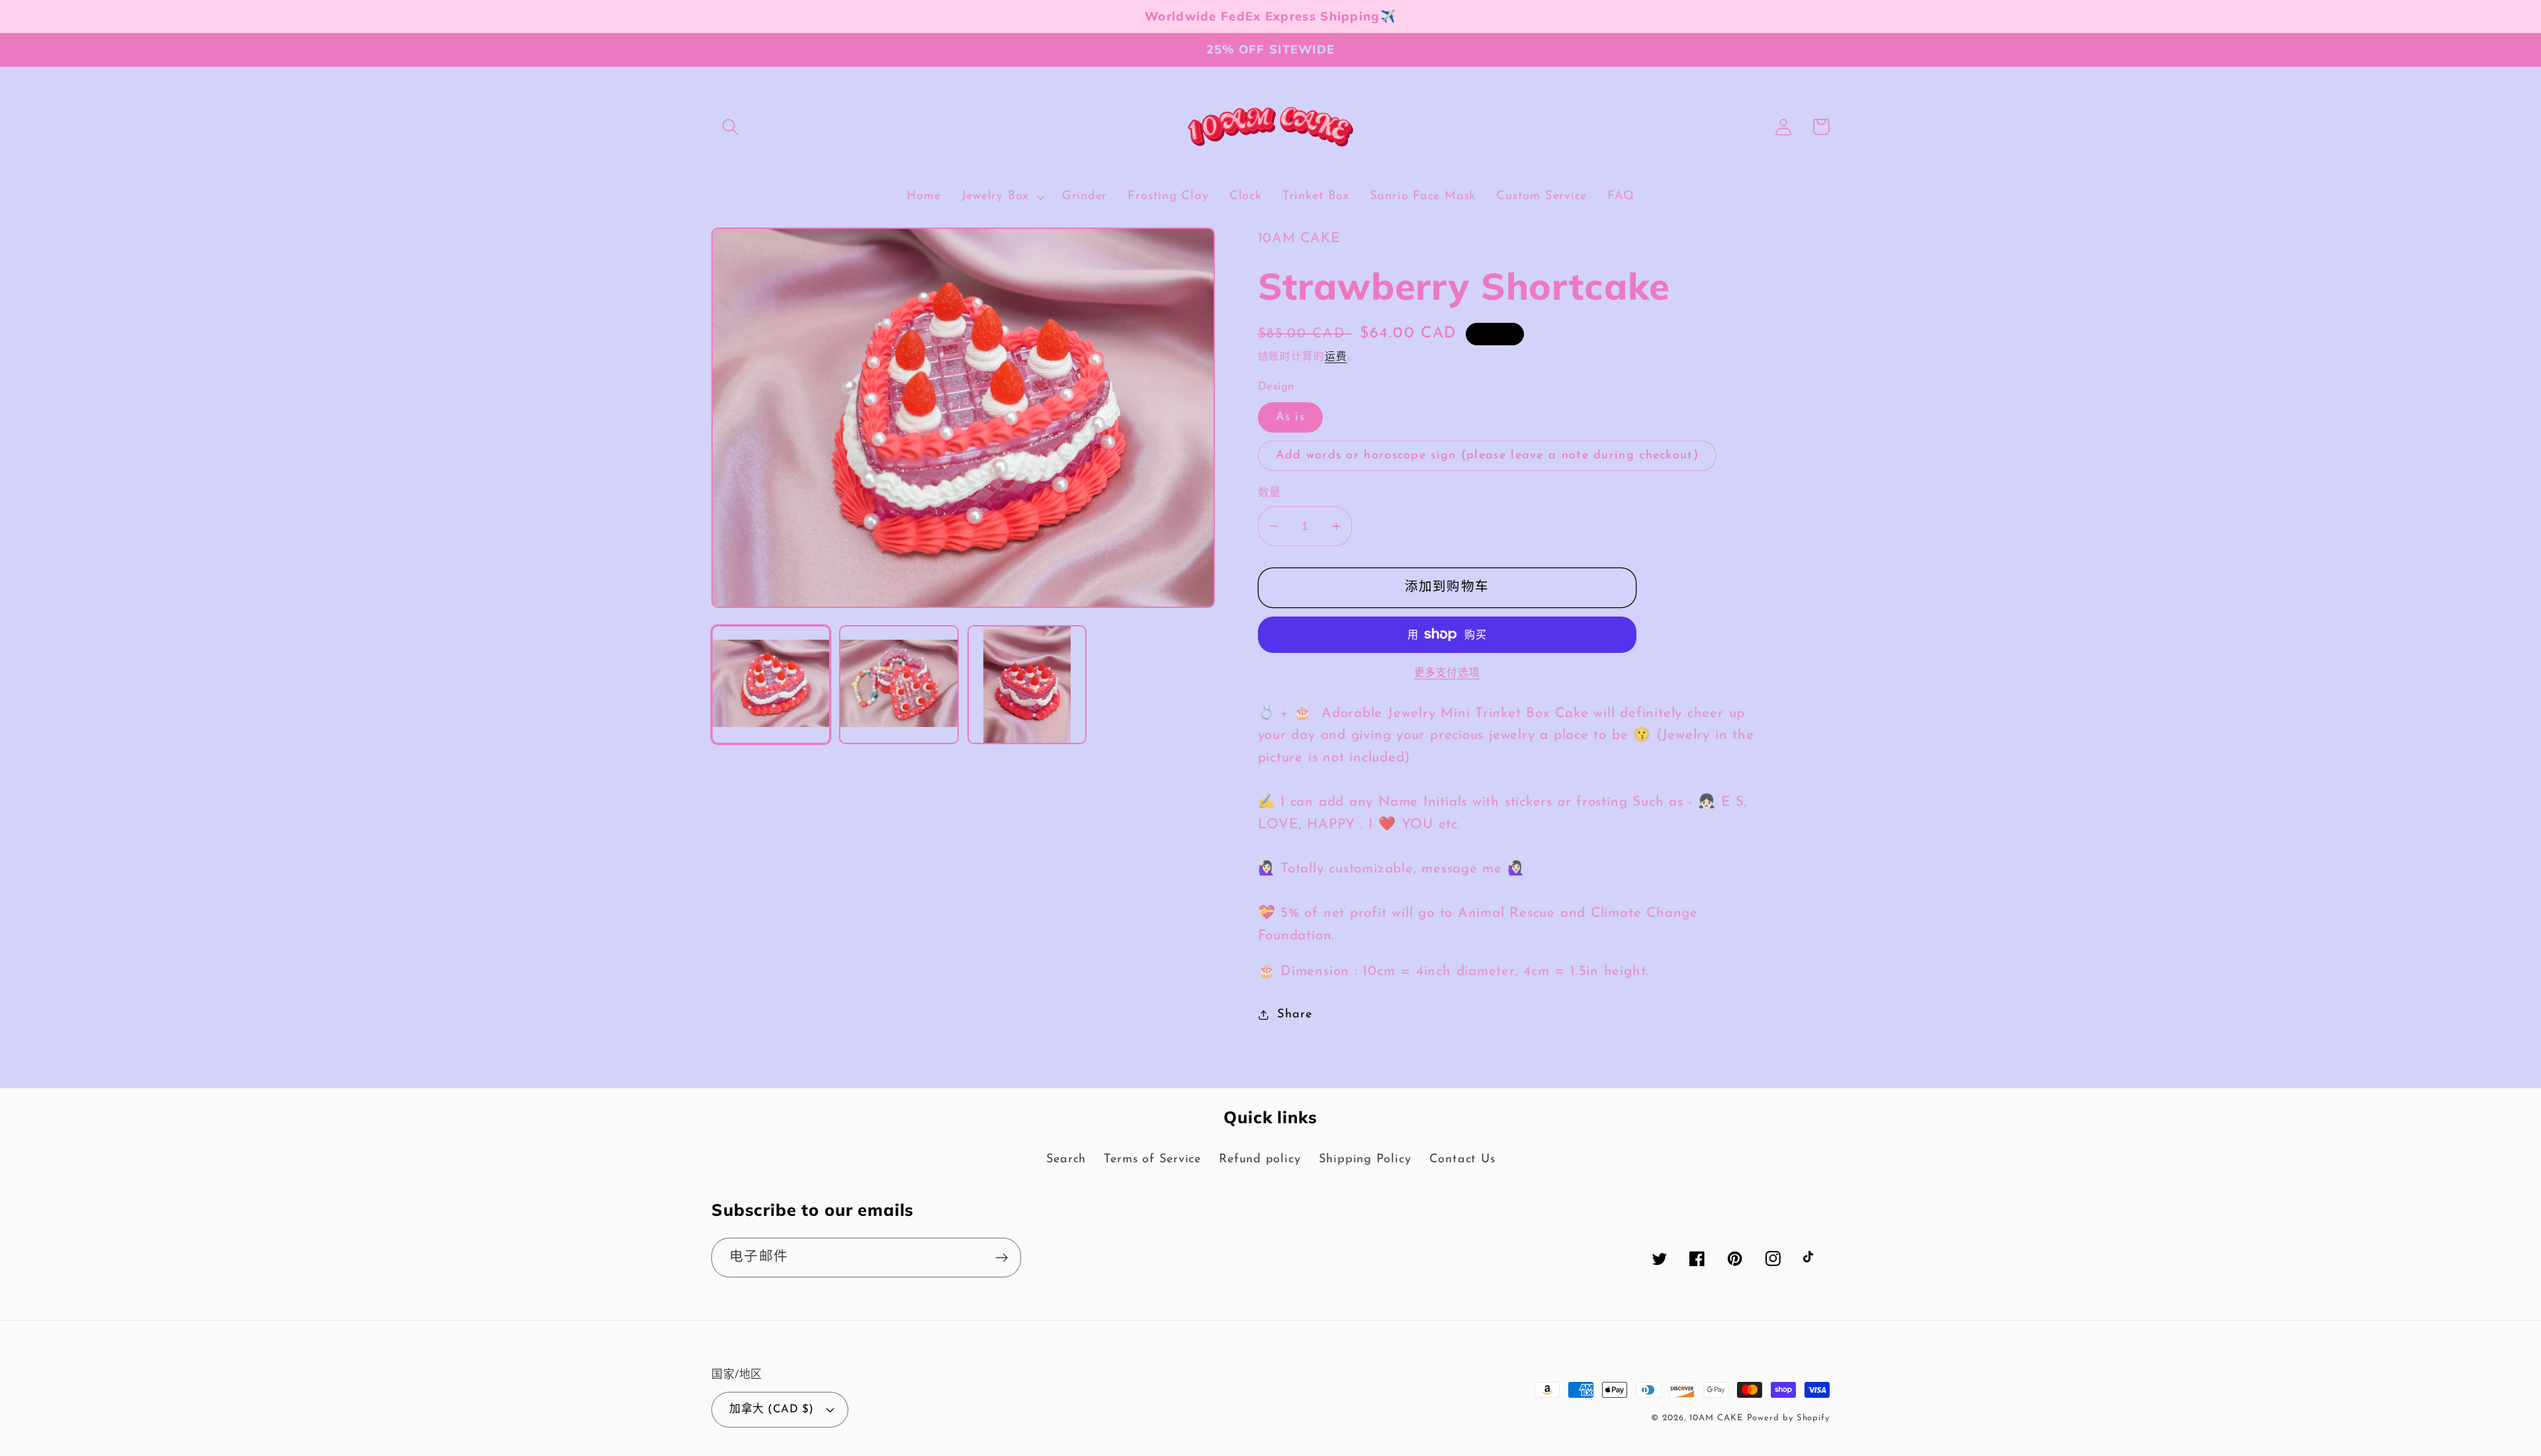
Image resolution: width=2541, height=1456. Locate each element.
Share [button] (1294, 1014)
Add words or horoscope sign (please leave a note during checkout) (1488, 455)
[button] (730, 127)
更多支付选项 (1447, 673)
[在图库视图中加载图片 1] (771, 685)
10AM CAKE (1716, 1418)
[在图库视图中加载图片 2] (899, 685)
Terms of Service (1152, 1159)
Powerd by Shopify (1788, 1418)
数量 (1270, 493)
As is (1291, 417)
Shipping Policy (1365, 1159)
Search (1066, 1159)
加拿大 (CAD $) (772, 1409)
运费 (1336, 357)
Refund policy (1260, 1159)
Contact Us (1462, 1159)
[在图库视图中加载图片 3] (1027, 685)
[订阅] (1002, 1258)
